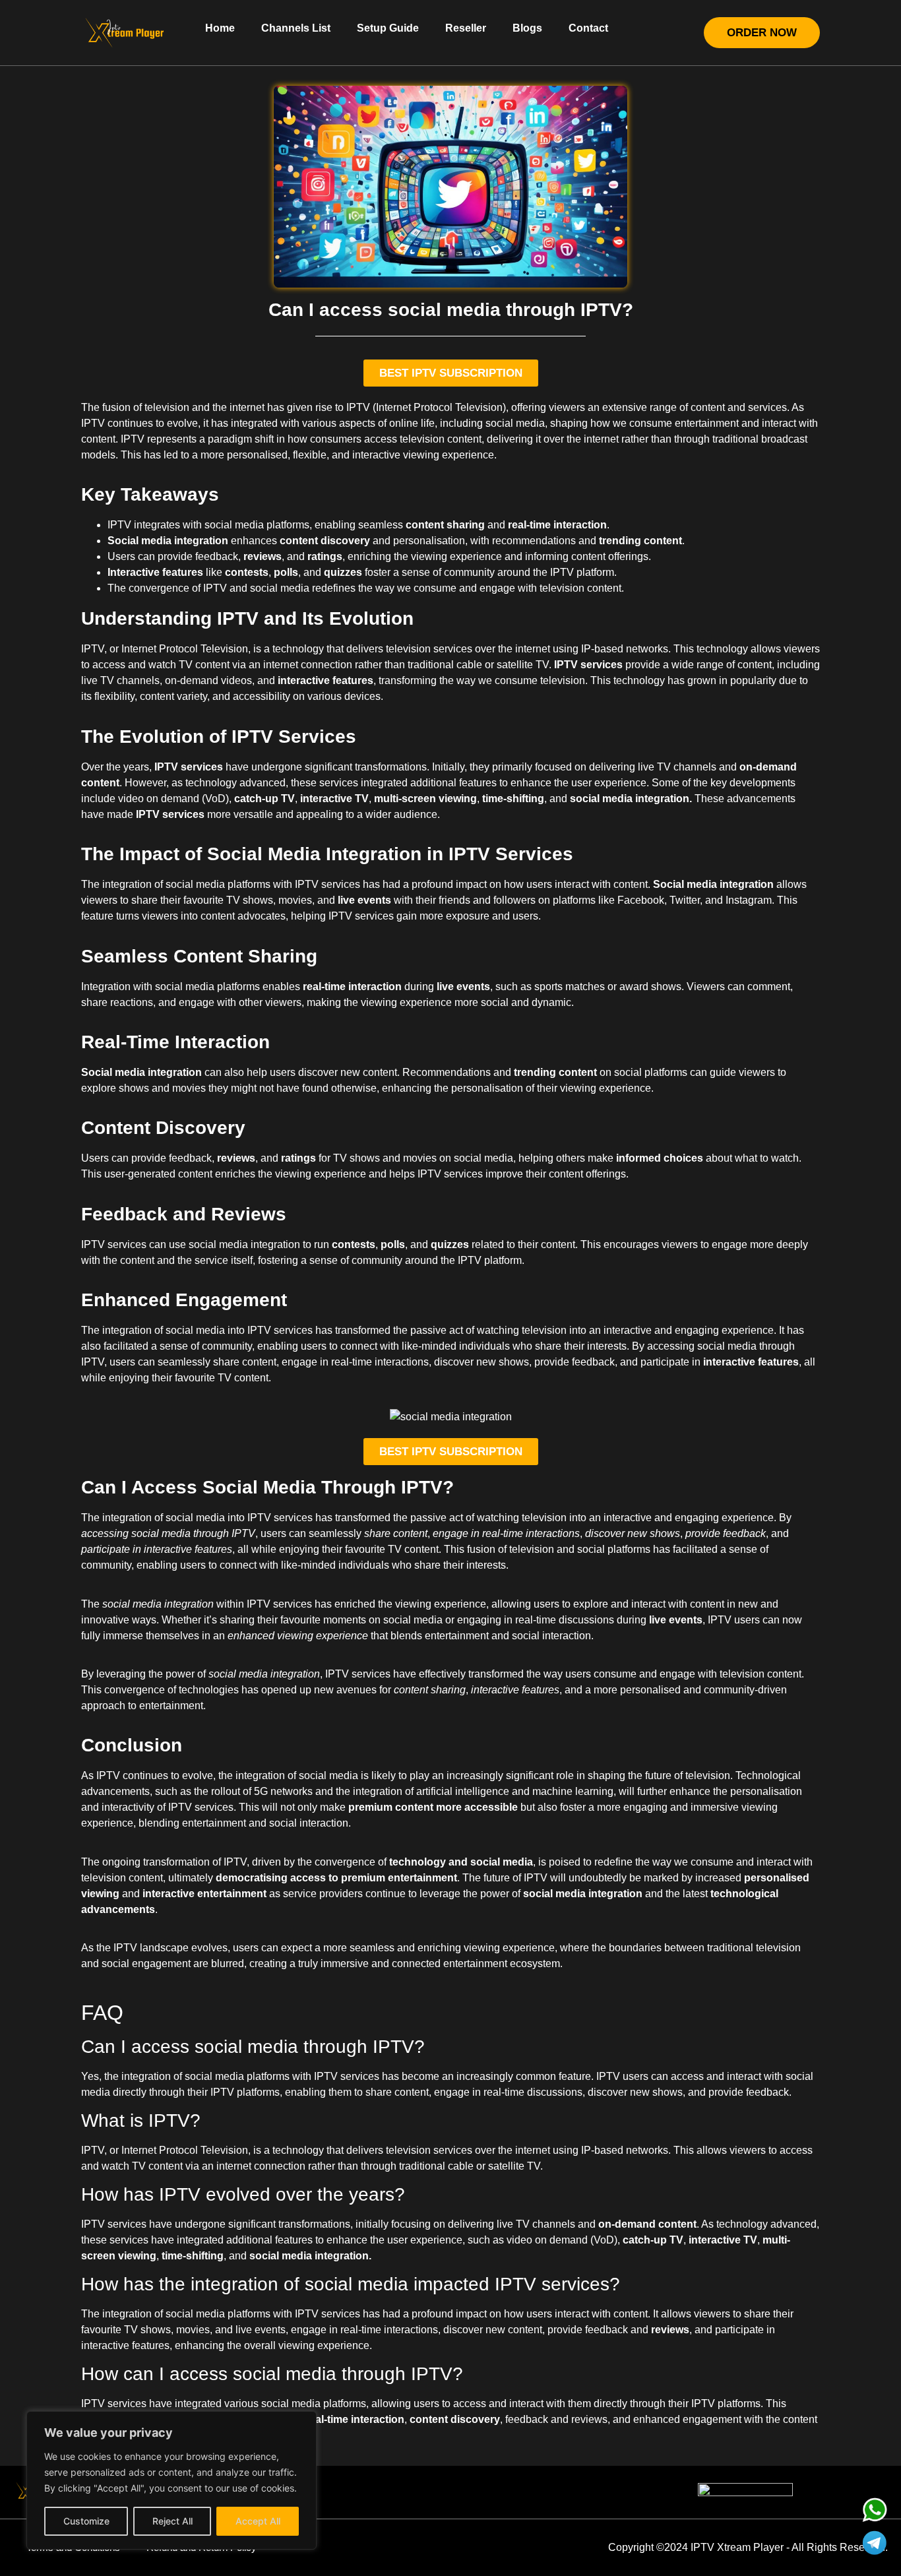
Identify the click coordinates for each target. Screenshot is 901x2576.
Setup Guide (388, 28)
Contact (588, 28)
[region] (171, 2480)
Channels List (296, 28)
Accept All (258, 2521)
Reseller (466, 28)
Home (220, 28)
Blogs (527, 28)
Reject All (172, 2521)
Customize (86, 2521)
